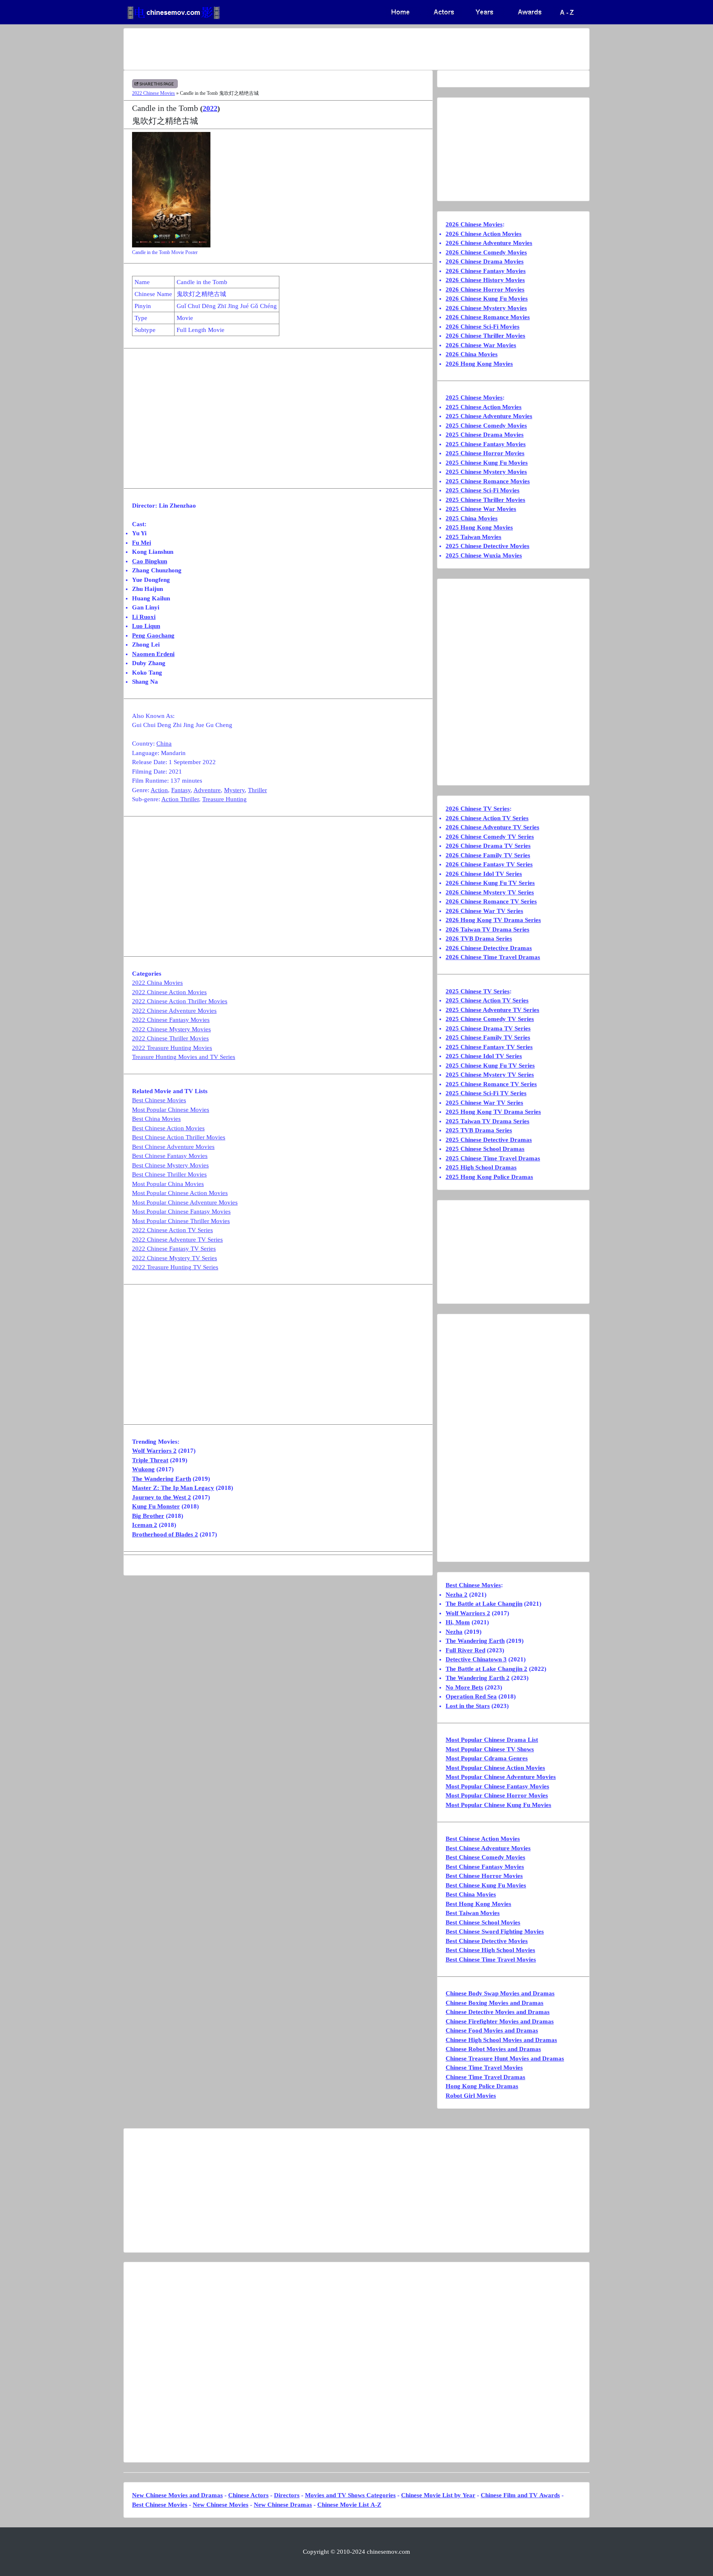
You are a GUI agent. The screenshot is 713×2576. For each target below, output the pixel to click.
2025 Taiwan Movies (473, 537)
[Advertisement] (324, 49)
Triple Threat (150, 1460)
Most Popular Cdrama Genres (487, 1758)
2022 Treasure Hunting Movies (172, 1048)
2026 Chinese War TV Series (484, 911)
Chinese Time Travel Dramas (485, 2077)
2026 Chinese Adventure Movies (489, 243)
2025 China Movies (472, 518)
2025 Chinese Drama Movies (485, 435)
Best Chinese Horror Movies (484, 1876)
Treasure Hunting (224, 799)
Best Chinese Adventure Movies (173, 1147)
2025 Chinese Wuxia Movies (484, 555)
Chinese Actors (248, 2495)
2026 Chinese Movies (474, 224)
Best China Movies (156, 1119)
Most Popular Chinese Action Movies (180, 1193)
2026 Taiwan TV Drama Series (488, 929)
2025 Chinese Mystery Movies (486, 472)
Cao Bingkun (150, 561)
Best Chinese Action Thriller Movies (179, 1137)
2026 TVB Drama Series (479, 939)
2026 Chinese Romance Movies (488, 317)
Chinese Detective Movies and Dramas (498, 2012)
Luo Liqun (146, 626)
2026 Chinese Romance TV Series (491, 901)
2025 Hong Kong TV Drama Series (493, 1112)
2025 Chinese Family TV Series (488, 1037)
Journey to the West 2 (162, 1497)
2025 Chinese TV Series (478, 991)
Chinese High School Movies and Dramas (501, 2040)
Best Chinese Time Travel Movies (491, 1960)
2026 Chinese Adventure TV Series (492, 827)
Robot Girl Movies (471, 2096)
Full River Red (465, 1650)
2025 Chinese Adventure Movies (489, 416)
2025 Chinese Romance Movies (488, 481)
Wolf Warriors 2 (154, 1451)
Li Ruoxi (144, 617)
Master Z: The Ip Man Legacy (173, 1488)
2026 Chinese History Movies (485, 280)
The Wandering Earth (162, 1479)
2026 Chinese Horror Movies (485, 289)
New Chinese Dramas (283, 2505)
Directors (287, 2495)
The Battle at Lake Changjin (484, 1604)
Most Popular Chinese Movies (171, 1110)
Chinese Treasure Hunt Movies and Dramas (505, 2058)
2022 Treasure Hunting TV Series (175, 1267)
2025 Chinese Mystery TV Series (490, 1075)
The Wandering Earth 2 (478, 1678)
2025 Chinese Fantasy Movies (486, 444)
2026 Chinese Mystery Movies (486, 308)
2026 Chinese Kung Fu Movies (487, 299)
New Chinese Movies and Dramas (177, 2495)
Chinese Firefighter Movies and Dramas (500, 2021)
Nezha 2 (457, 1595)
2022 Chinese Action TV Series (172, 1230)
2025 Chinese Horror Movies (485, 453)
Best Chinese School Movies (483, 1922)
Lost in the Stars (468, 1706)
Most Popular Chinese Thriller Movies (181, 1221)
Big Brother (148, 1516)
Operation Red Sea (471, 1696)
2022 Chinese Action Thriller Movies (180, 1001)
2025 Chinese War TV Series (484, 1103)
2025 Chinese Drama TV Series (488, 1028)
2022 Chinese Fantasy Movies (171, 1020)
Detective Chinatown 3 (476, 1659)
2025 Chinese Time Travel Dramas (493, 1158)
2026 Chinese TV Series (478, 809)
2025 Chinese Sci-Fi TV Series (486, 1093)
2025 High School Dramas (481, 1167)
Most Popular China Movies (168, 1184)
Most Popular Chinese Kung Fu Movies (498, 1805)
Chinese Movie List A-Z (349, 2505)
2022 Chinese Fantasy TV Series (174, 1249)
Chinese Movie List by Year (438, 2495)
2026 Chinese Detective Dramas (489, 948)
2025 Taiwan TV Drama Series (488, 1121)
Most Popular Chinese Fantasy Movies (181, 1212)
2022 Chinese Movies (153, 93)
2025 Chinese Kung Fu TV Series (490, 1066)
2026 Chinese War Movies (481, 345)
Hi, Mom (458, 1622)
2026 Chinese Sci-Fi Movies (483, 327)
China (164, 743)
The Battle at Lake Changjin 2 (486, 1669)
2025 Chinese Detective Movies (488, 546)
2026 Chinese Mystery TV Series (490, 892)
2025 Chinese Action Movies (484, 407)
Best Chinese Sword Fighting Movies (495, 1931)
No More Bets (464, 1687)
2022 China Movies (157, 983)
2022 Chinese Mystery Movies (171, 1029)
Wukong (143, 1469)
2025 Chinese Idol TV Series (484, 1056)
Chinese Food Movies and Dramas (492, 2030)
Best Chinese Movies (159, 1100)
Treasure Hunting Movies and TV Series (184, 1057)
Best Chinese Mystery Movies (170, 1165)
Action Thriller (180, 799)
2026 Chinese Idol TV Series (484, 874)
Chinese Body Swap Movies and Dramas (500, 1993)
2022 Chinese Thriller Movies (170, 1038)
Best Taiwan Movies (473, 1913)
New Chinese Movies (221, 2505)
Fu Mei (142, 543)
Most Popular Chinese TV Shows (490, 1749)
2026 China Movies (472, 354)
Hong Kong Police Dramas (482, 2086)
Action (159, 790)
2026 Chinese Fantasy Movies (486, 271)
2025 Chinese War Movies (481, 509)
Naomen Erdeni (153, 654)
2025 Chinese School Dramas (485, 1149)
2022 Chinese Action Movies (169, 992)
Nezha (454, 1632)
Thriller (257, 790)
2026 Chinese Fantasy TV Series (489, 864)
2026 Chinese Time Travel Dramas (493, 957)
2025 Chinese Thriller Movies (485, 500)
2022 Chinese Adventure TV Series (177, 1240)
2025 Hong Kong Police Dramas (489, 1177)
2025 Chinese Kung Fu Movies (487, 463)
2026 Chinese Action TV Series (487, 818)
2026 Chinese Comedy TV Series (490, 837)
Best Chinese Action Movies (168, 1128)
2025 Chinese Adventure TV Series (492, 1010)
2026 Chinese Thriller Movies (485, 336)
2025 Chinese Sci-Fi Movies (483, 490)
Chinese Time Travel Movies (484, 2068)
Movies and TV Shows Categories (350, 2495)
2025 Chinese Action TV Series (487, 1000)
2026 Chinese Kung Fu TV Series (490, 883)
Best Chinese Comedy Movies (485, 1857)
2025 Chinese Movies (474, 398)
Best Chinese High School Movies (490, 1950)
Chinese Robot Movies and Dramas (493, 2049)
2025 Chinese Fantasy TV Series (489, 1047)
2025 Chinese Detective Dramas (489, 1140)
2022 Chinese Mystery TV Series (175, 1258)
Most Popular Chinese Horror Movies (497, 1795)
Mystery (234, 790)
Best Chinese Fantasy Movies (170, 1156)
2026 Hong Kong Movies (479, 364)
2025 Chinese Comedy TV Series (490, 1019)
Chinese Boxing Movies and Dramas (495, 2003)
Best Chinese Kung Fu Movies (486, 1885)
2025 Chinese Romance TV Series (491, 1084)
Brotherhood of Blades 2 (165, 1534)
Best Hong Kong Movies (478, 1904)
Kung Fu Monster (156, 1506)
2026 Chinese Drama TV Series (488, 846)
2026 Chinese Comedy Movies (486, 252)
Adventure (207, 790)
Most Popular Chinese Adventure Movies (185, 1202)
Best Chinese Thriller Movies (169, 1174)
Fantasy (181, 790)
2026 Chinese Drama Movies (485, 261)
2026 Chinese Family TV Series (488, 855)
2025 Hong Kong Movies (479, 527)
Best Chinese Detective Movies (487, 1941)
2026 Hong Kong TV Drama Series (493, 920)
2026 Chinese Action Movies (484, 234)
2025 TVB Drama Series (479, 1130)
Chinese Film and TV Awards (520, 2495)
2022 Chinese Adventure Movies (174, 1011)
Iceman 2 (145, 1525)
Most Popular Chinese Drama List (492, 1740)
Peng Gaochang (153, 635)
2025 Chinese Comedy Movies (486, 426)
